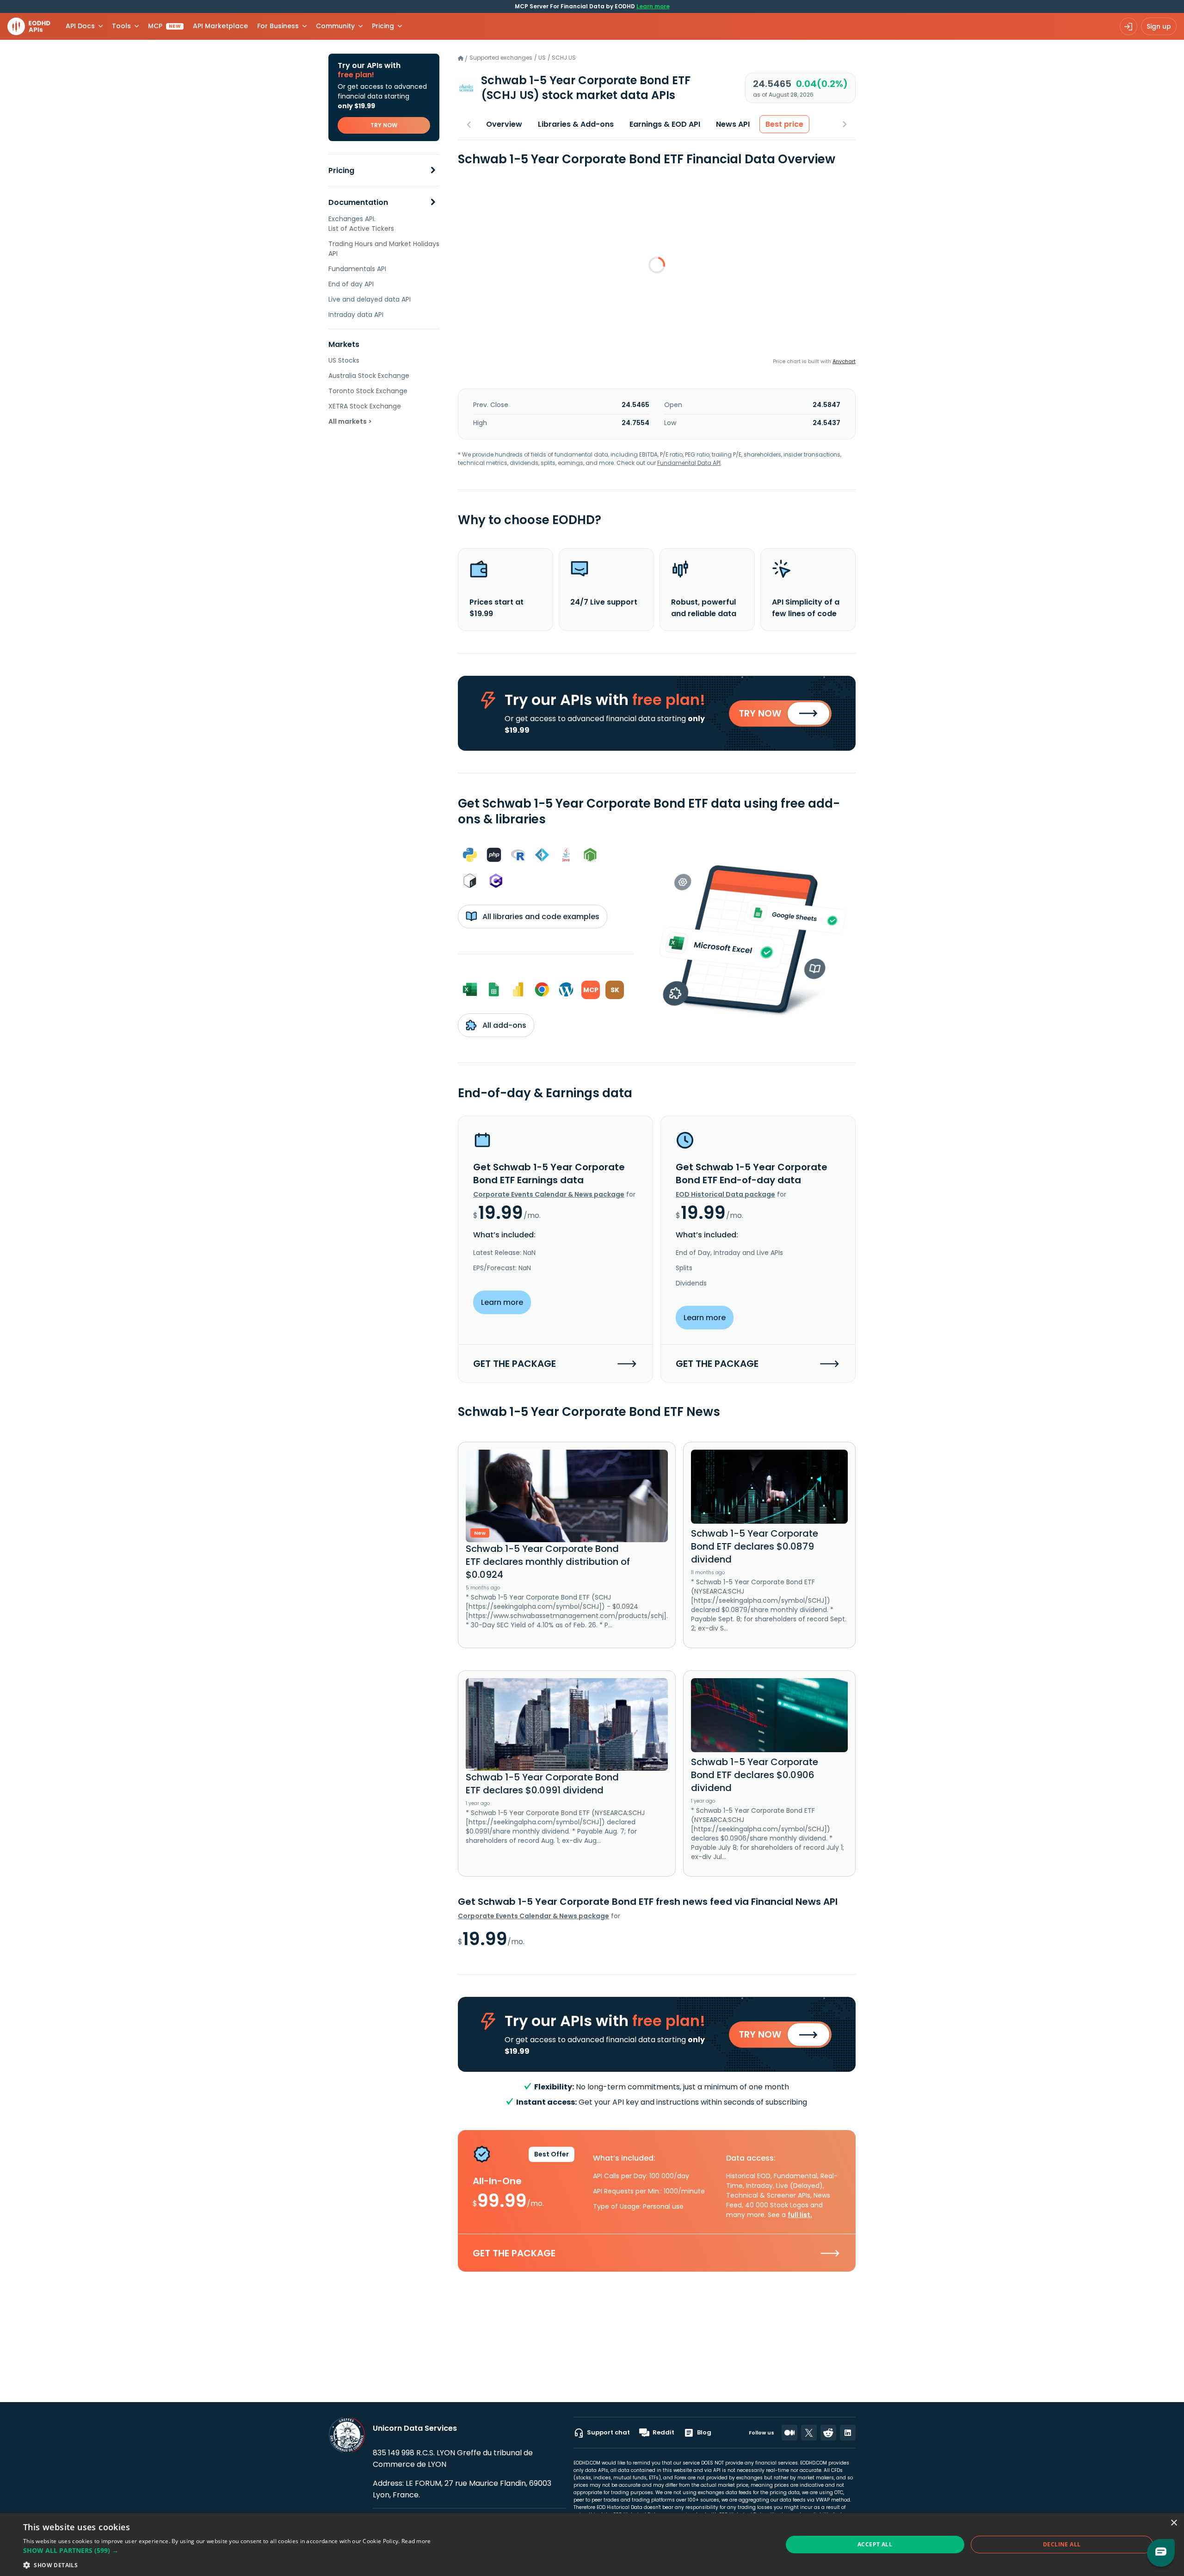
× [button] (1174, 2523)
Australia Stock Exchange (369, 376)
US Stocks (344, 360)
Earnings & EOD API (665, 124)
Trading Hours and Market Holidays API (384, 249)
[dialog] (592, 2545)
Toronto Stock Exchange (368, 391)
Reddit (663, 2432)
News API (733, 124)
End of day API (351, 284)
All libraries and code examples (540, 917)
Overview (504, 124)
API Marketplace (220, 26)
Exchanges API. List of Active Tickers (361, 224)
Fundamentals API (357, 269)
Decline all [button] (1062, 2544)
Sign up (1159, 26)
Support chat (608, 2432)
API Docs (80, 26)
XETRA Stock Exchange (365, 406)
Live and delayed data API (370, 299)
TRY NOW (384, 125)
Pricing (341, 170)
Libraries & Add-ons (576, 124)
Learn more (653, 6)
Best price (784, 124)
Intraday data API (356, 315)
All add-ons (503, 1025)
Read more (416, 2541)
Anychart (844, 361)
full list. (800, 2215)
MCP (164, 26)
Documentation (358, 202)
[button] (227, 2550)
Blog (704, 2432)
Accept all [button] (875, 2544)
